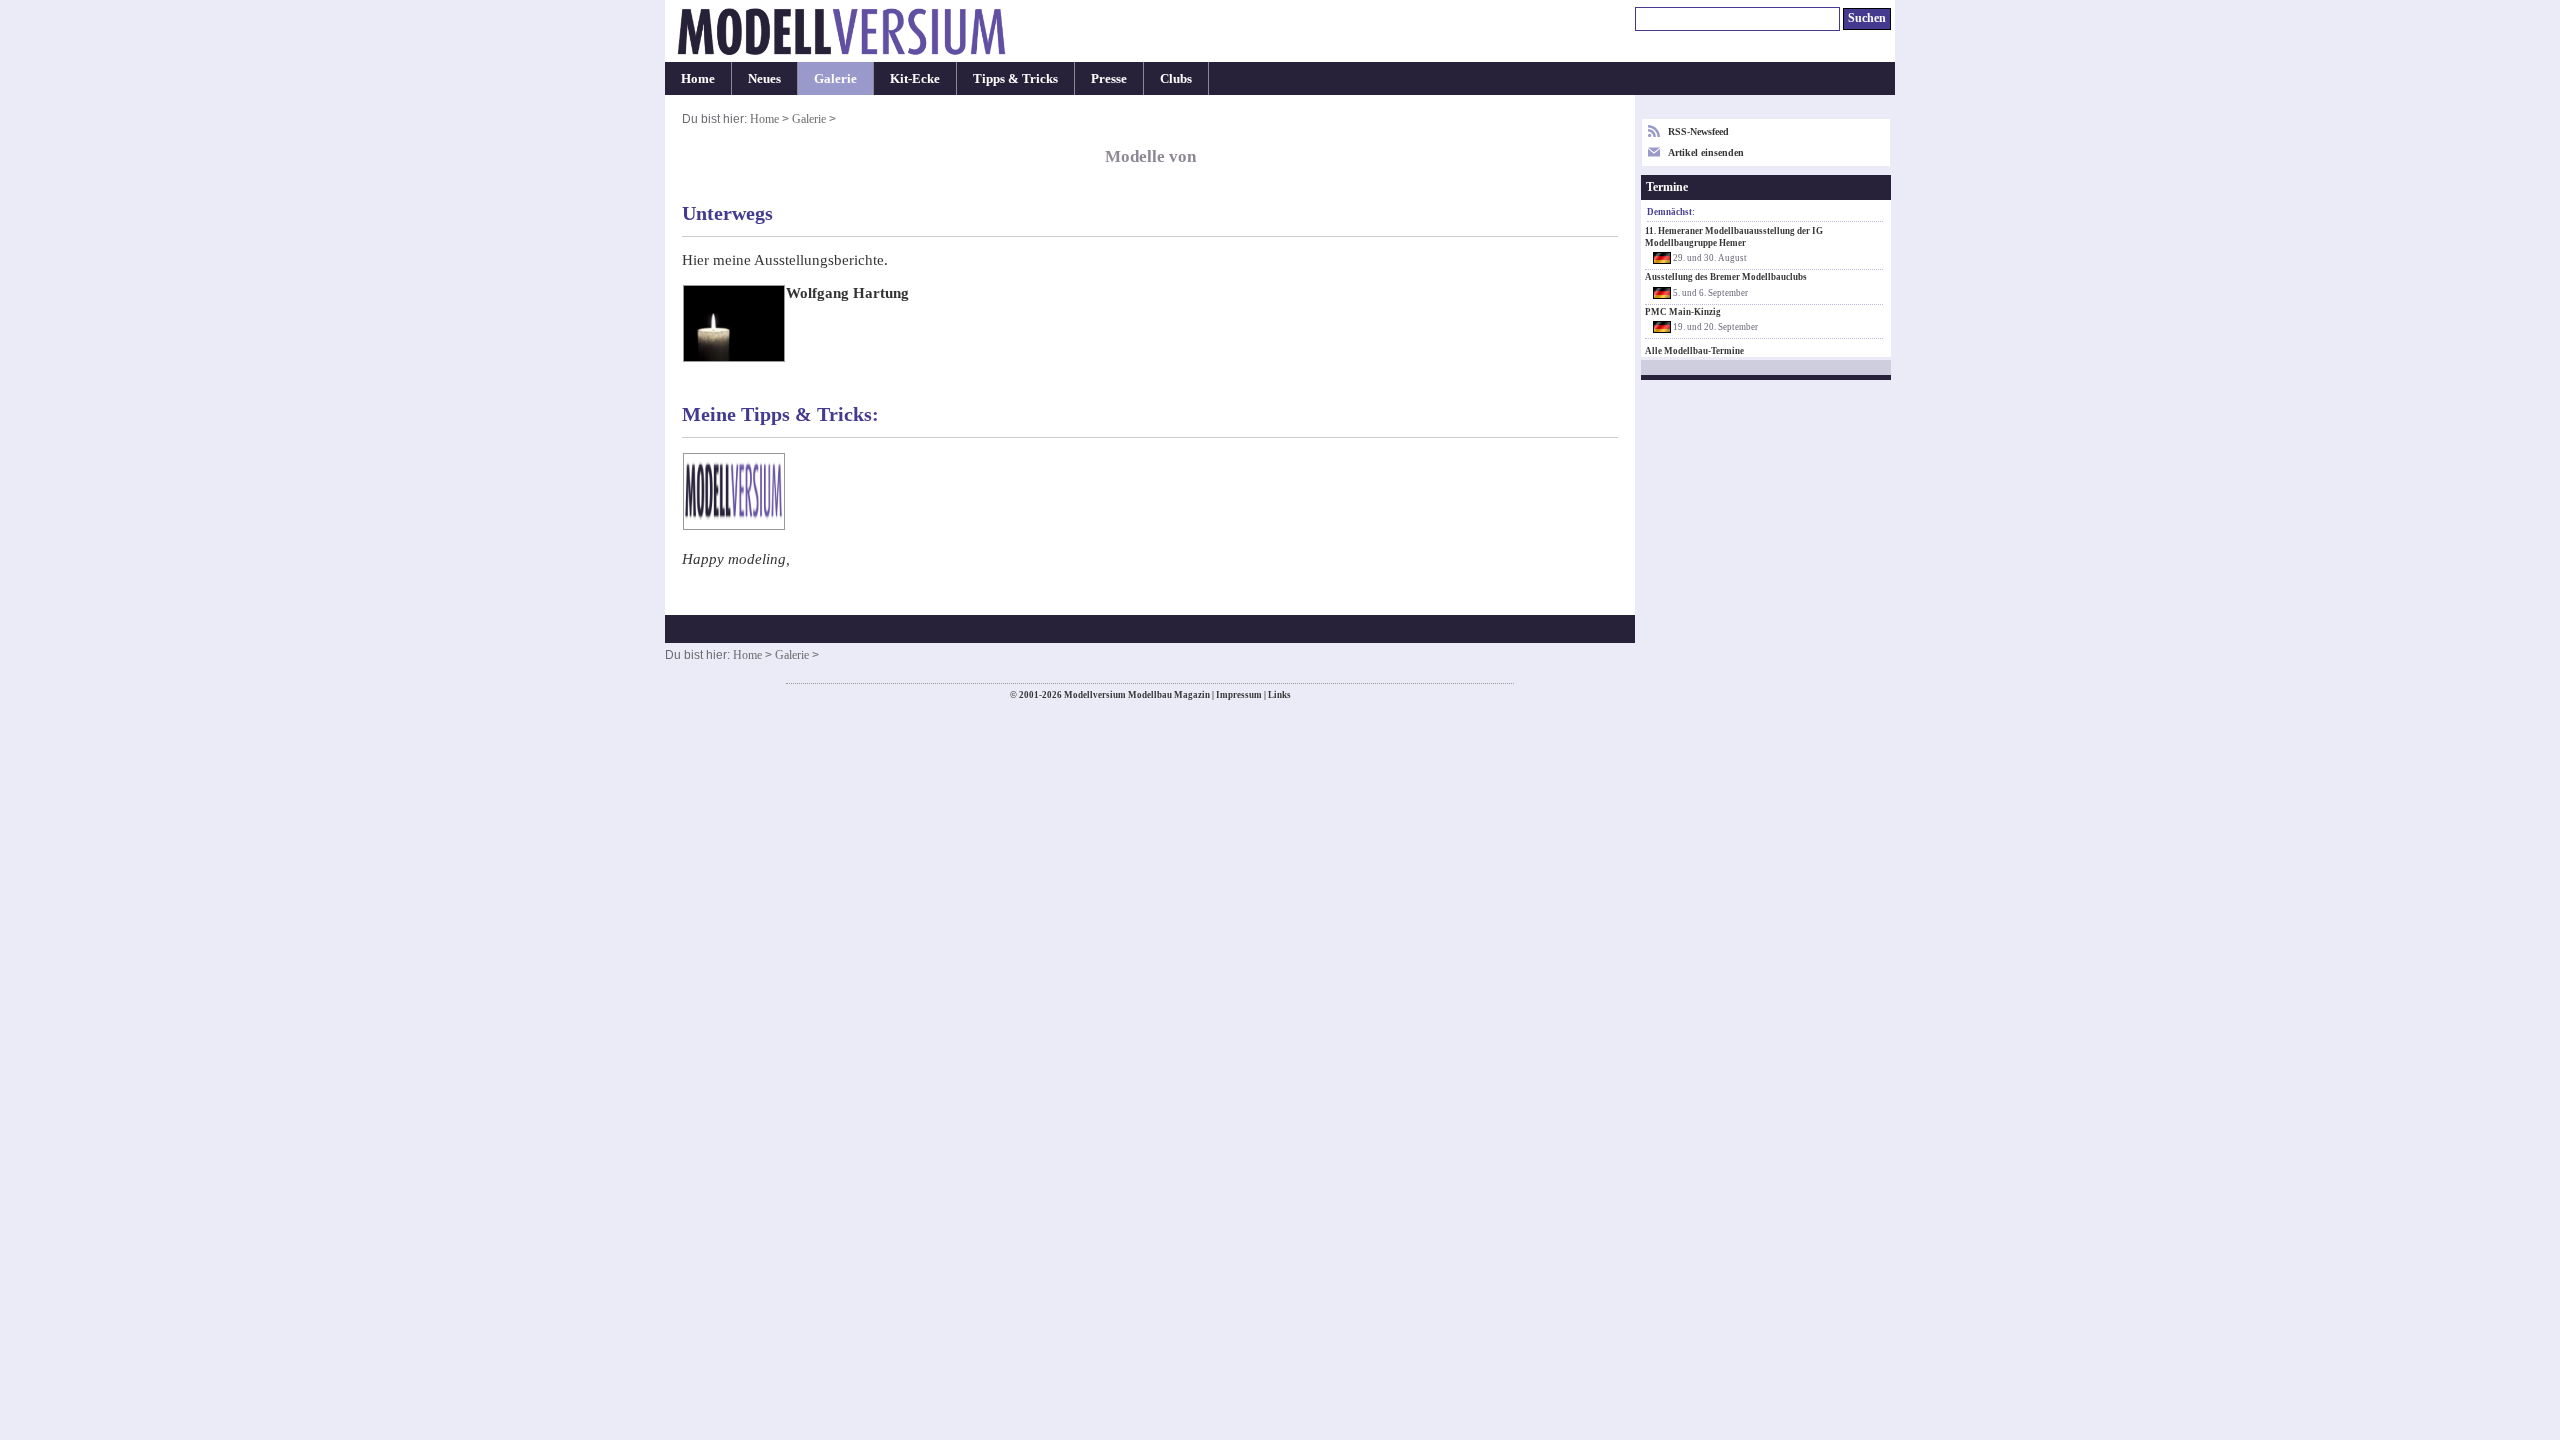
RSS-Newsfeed (1698, 131)
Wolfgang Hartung (847, 293)
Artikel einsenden (1706, 152)
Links (1279, 695)
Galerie (835, 78)
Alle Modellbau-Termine (1694, 351)
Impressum (1239, 695)
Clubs (1176, 78)
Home (698, 78)
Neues (764, 78)
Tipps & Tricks (1015, 78)
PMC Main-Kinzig (1683, 312)
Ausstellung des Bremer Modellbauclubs (1726, 277)
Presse (1109, 78)
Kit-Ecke (915, 78)
